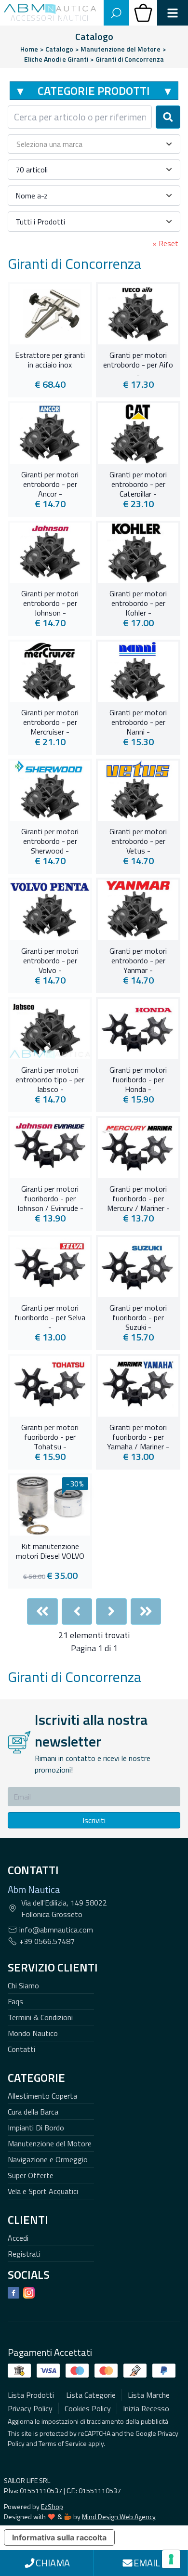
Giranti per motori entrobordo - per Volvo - (50, 959)
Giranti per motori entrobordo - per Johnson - (50, 602)
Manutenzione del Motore (50, 2143)
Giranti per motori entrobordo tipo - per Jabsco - (50, 1078)
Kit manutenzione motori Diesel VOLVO (50, 1551)
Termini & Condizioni (40, 2017)
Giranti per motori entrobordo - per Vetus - (138, 840)
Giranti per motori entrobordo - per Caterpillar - (138, 483)
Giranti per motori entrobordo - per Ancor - (50, 483)
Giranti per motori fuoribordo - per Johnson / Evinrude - (50, 1197)
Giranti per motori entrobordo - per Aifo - (138, 364)
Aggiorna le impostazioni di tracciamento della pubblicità (88, 2421)
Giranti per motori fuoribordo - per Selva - (50, 1316)
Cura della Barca (33, 2112)
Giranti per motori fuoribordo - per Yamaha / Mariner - (138, 1436)
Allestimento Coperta (42, 2096)
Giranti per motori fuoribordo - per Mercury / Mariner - (138, 1197)
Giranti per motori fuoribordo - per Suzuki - (138, 1316)
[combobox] (80, 117)
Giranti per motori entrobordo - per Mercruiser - (50, 721)
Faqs (15, 2001)
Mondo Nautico (33, 2033)
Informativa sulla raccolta (59, 2537)
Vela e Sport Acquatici (43, 2191)
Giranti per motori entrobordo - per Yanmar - (138, 959)
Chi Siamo (23, 1985)
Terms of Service (63, 2443)
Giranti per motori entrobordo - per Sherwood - (50, 840)
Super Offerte (31, 2175)
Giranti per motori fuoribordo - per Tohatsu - (50, 1436)
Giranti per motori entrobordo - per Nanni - (138, 721)
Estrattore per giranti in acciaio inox (50, 360)
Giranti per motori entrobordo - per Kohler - (138, 602)
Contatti (21, 2049)
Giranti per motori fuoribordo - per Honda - (138, 1078)
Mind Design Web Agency (119, 2517)
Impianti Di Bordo (36, 2128)
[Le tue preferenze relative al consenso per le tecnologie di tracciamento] (171, 2559)
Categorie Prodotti (94, 91)
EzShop (52, 2506)
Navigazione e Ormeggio (48, 2159)
